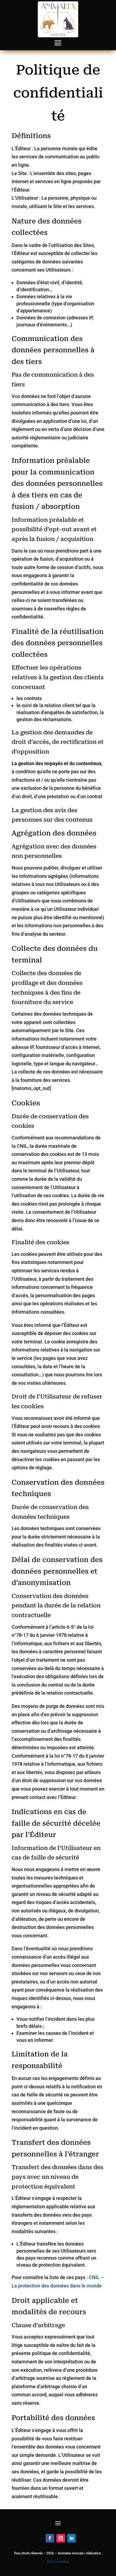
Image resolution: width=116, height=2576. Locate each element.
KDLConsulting (58, 2562)
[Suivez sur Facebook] (50, 2538)
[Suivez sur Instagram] (61, 2538)
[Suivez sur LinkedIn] (71, 2538)
